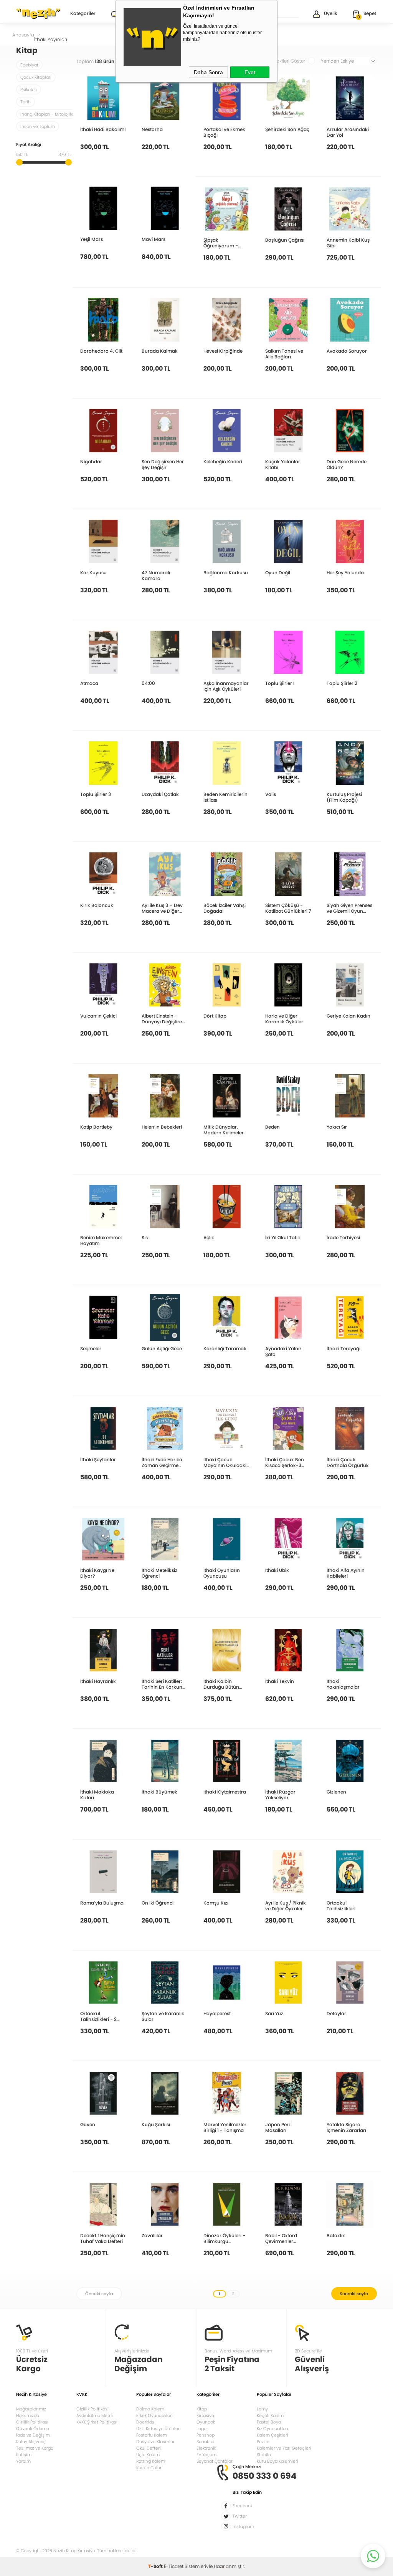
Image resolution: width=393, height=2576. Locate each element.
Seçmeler (91, 1348)
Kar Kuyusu (93, 572)
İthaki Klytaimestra (225, 1792)
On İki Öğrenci (158, 1903)
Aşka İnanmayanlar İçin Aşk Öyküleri (226, 686)
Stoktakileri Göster (285, 61)
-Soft (156, 2566)
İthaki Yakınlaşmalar (343, 1684)
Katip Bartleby (96, 1127)
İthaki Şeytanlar (98, 1459)
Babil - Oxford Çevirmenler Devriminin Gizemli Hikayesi (286, 2238)
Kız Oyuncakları (272, 2428)
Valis (271, 794)
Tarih (26, 102)
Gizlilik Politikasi (92, 2409)
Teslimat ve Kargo (35, 2448)
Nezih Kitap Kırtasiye (38, 13)
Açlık (209, 1237)
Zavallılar (152, 2235)
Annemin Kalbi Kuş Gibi (348, 243)
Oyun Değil (278, 572)
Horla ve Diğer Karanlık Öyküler (284, 1019)
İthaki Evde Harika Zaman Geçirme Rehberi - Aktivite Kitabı (162, 1462)
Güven (88, 2124)
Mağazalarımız (31, 2409)
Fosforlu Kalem (152, 2435)
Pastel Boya (269, 2422)
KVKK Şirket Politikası (97, 2422)
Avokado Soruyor (347, 351)
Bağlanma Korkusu (226, 572)
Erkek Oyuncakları (154, 2415)
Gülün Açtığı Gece (162, 1348)
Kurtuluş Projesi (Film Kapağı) (344, 797)
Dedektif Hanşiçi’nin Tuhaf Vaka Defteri (103, 2238)
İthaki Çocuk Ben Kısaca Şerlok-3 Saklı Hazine (285, 1462)
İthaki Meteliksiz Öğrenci (159, 1573)
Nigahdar (91, 461)
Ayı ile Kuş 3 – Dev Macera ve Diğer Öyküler (162, 908)
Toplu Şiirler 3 (96, 794)
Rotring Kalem (151, 2461)
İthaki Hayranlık (98, 1681)
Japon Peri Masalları (277, 2127)
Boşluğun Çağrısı (285, 240)
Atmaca (89, 683)
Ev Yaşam (206, 2455)
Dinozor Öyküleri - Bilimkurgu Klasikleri (224, 2238)
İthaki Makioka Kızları (97, 1794)
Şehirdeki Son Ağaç (287, 129)
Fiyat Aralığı (29, 145)
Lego (201, 2428)
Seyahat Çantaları (215, 2461)
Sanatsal (206, 2442)
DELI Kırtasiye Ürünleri (159, 2428)
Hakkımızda (28, 2415)
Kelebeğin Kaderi (223, 461)
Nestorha (152, 129)
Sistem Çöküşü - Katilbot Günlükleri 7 (288, 908)
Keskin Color (149, 2468)
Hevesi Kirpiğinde (223, 351)
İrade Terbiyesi (343, 1237)
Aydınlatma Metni (95, 2415)
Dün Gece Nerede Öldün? (347, 464)
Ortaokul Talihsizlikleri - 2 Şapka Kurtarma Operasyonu (99, 2016)
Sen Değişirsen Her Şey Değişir (163, 464)
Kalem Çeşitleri (272, 2435)
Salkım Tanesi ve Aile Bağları (284, 354)
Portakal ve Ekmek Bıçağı (224, 132)
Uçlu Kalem (148, 2455)
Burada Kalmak (160, 351)
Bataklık (336, 2235)
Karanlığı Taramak (225, 1348)
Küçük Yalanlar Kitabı (283, 464)
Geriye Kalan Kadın (348, 1016)
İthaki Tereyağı (343, 1348)
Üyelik (331, 13)
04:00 (148, 683)
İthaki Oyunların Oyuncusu (222, 1573)
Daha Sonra (208, 72)
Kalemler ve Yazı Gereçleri (284, 2448)
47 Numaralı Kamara (156, 575)
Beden (272, 1127)
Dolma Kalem (150, 2409)
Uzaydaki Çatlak (160, 794)
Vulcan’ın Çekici (98, 1016)
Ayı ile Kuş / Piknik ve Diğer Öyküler (286, 1905)
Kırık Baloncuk (97, 905)
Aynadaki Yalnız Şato (283, 1351)
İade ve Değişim (33, 2435)
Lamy (262, 2409)
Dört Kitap (215, 1016)
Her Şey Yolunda (345, 572)
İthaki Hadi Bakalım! (103, 129)
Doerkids (145, 2422)
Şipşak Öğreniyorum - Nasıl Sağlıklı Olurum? (221, 243)
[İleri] (354, 2294)
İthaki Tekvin (280, 1681)
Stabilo (264, 2455)
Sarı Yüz (274, 2013)
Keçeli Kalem (270, 2415)
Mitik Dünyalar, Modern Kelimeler (224, 1130)
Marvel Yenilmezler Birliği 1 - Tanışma (225, 2127)
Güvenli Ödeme (33, 2428)
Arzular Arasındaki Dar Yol (348, 132)
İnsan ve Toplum (38, 126)
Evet (250, 72)
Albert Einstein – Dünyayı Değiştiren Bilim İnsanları (163, 1019)
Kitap (202, 2409)
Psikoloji (29, 90)
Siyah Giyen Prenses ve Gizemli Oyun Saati (349, 908)
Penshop (206, 2435)
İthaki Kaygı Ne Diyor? (97, 1573)
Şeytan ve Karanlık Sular (163, 2016)
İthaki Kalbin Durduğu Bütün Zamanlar (221, 1684)
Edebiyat (29, 65)
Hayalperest (217, 2013)
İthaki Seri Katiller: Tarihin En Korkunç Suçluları (163, 1684)
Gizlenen (336, 1792)
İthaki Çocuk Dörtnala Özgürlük (348, 1462)
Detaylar (336, 2013)
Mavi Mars (154, 239)
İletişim (24, 2455)
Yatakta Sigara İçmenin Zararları (346, 2127)
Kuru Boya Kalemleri (277, 2461)
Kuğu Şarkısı (156, 2124)
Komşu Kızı (216, 1903)
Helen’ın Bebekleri (162, 1127)
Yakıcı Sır (337, 1127)
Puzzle (263, 2442)
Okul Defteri (149, 2448)
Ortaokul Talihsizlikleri (341, 1905)
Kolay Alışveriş (31, 2442)
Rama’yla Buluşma (102, 1903)
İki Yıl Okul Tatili (282, 1237)
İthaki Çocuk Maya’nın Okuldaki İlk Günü (225, 1462)
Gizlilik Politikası (32, 2422)
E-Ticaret (174, 2566)
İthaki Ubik (277, 1570)
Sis (145, 1237)
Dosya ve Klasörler (155, 2442)
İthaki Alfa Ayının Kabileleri (346, 1573)
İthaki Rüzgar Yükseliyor (280, 1794)
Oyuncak (206, 2422)
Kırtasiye (205, 2415)
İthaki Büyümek (159, 1792)
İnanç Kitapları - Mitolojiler (48, 114)
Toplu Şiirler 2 (342, 683)
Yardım (23, 2461)
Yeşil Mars (92, 239)
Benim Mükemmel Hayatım (101, 1240)
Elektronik (206, 2448)
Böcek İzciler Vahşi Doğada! (225, 908)
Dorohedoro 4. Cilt (101, 351)
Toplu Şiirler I (280, 683)
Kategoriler (83, 14)
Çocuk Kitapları (36, 77)
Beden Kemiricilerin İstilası (225, 797)
